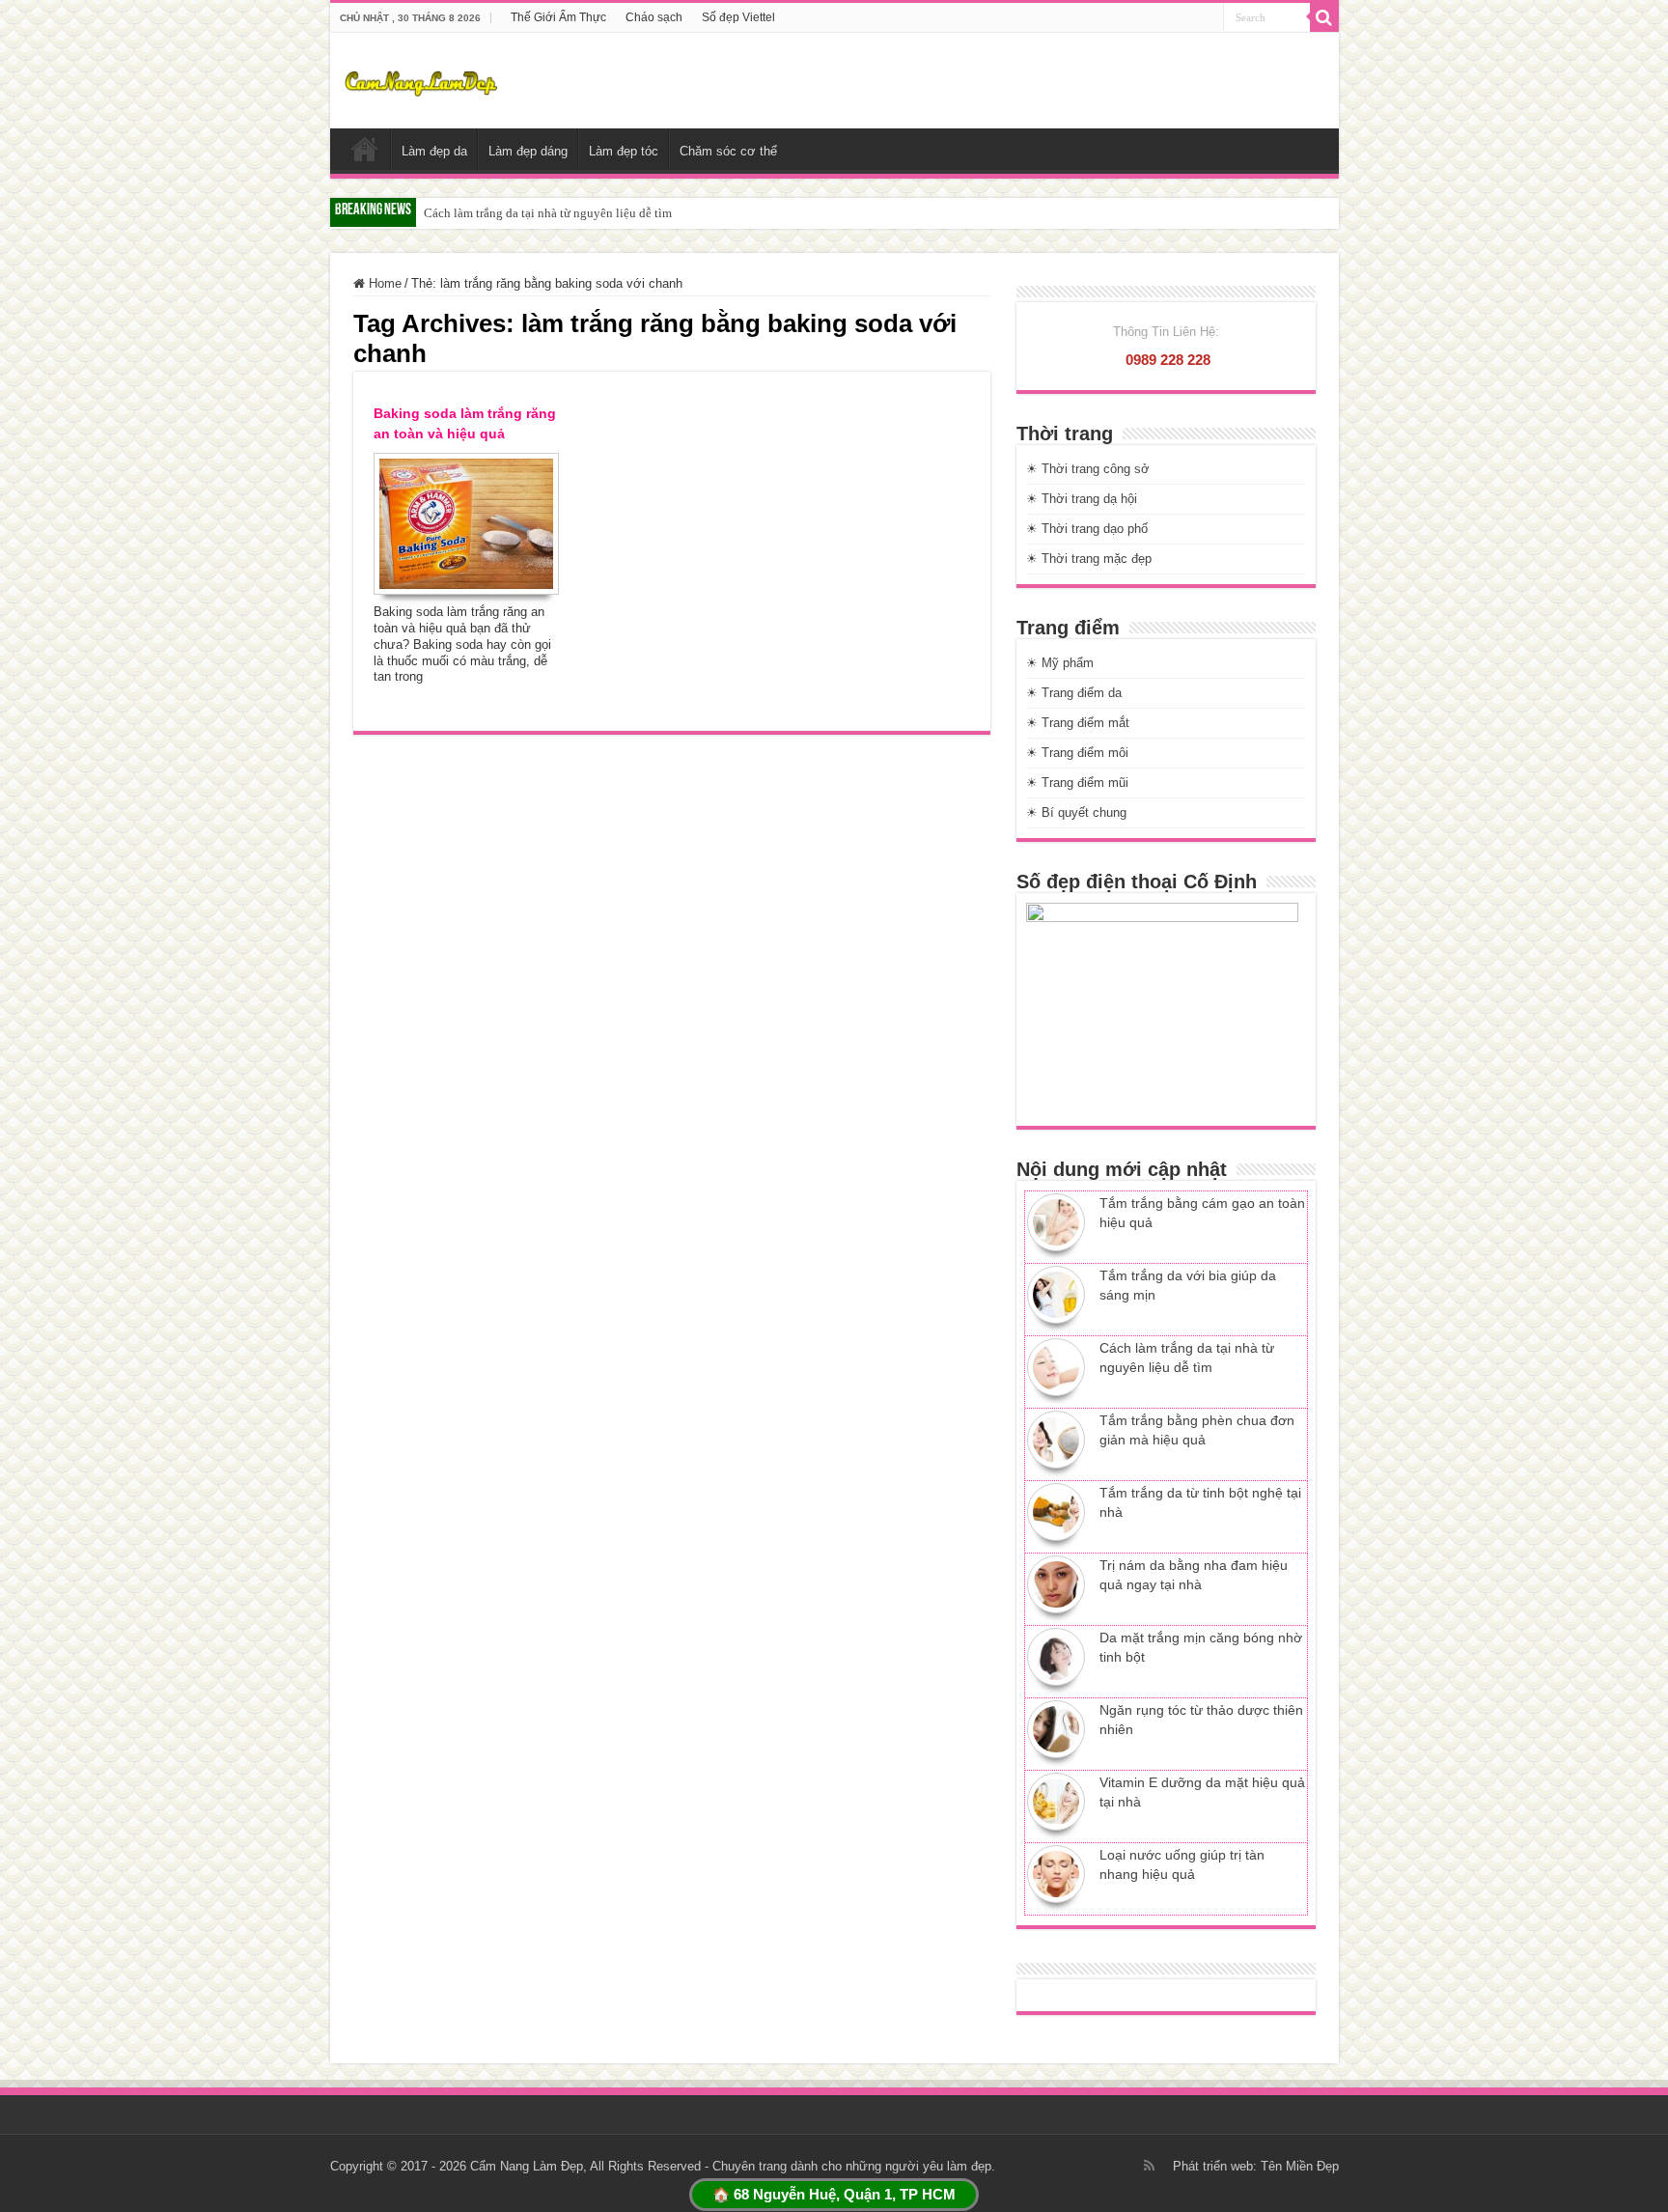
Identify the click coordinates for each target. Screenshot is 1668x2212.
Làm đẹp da (434, 151)
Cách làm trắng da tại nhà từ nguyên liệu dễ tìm (548, 213)
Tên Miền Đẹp (1300, 2166)
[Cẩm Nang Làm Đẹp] (421, 80)
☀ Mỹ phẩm (1060, 663)
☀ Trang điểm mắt (1078, 723)
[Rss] (1149, 2166)
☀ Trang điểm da (1074, 693)
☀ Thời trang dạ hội (1082, 499)
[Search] (1324, 17)
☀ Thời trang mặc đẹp (1089, 559)
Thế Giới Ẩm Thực (558, 17)
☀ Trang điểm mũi (1077, 783)
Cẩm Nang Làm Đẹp (527, 2166)
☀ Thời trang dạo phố (1087, 529)
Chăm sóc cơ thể (728, 151)
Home (383, 283)
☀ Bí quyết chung (1076, 812)
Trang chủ (365, 149)
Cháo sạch (654, 17)
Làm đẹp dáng (528, 151)
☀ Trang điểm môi (1077, 753)
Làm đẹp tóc (624, 151)
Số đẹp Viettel (738, 17)
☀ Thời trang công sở (1088, 469)
